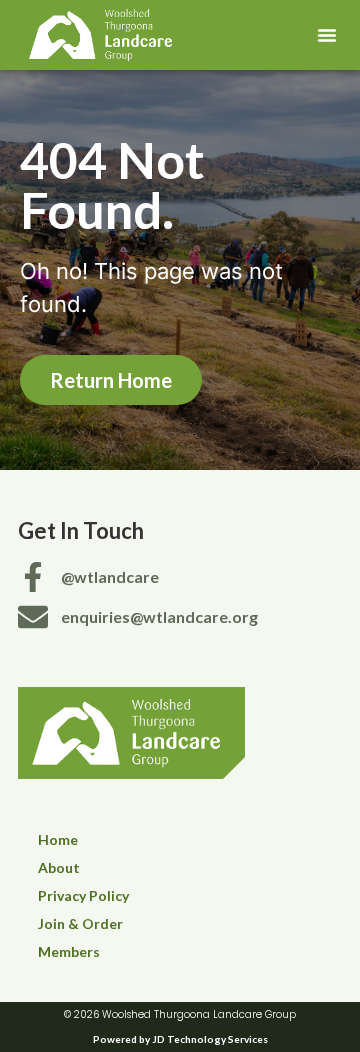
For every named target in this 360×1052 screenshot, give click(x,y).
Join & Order (80, 923)
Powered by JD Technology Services (180, 1039)
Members (69, 951)
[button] (327, 35)
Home (58, 839)
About (59, 867)
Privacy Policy (83, 895)
